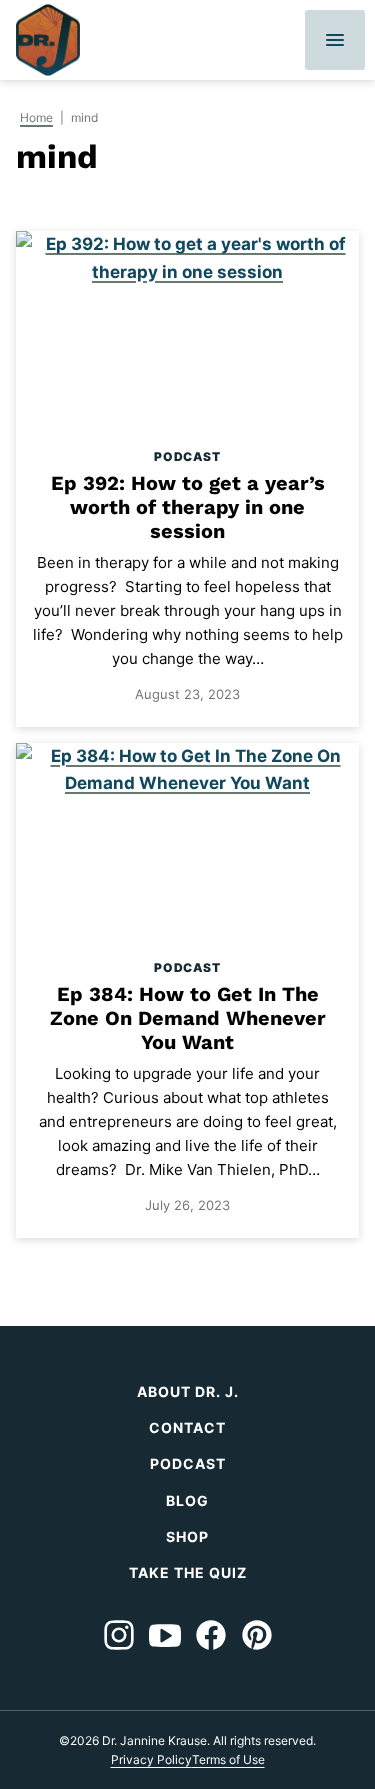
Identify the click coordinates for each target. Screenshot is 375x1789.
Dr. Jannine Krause (48, 40)
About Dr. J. (188, 1391)
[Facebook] (211, 1635)
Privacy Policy (151, 1759)
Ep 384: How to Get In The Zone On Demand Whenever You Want (188, 1018)
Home (36, 117)
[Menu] (335, 40)
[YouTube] (165, 1635)
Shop (187, 1536)
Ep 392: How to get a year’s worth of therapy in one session (188, 507)
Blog (187, 1500)
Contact (187, 1427)
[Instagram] (119, 1635)
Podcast (187, 456)
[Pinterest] (257, 1635)
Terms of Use (228, 1759)
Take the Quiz (188, 1572)
